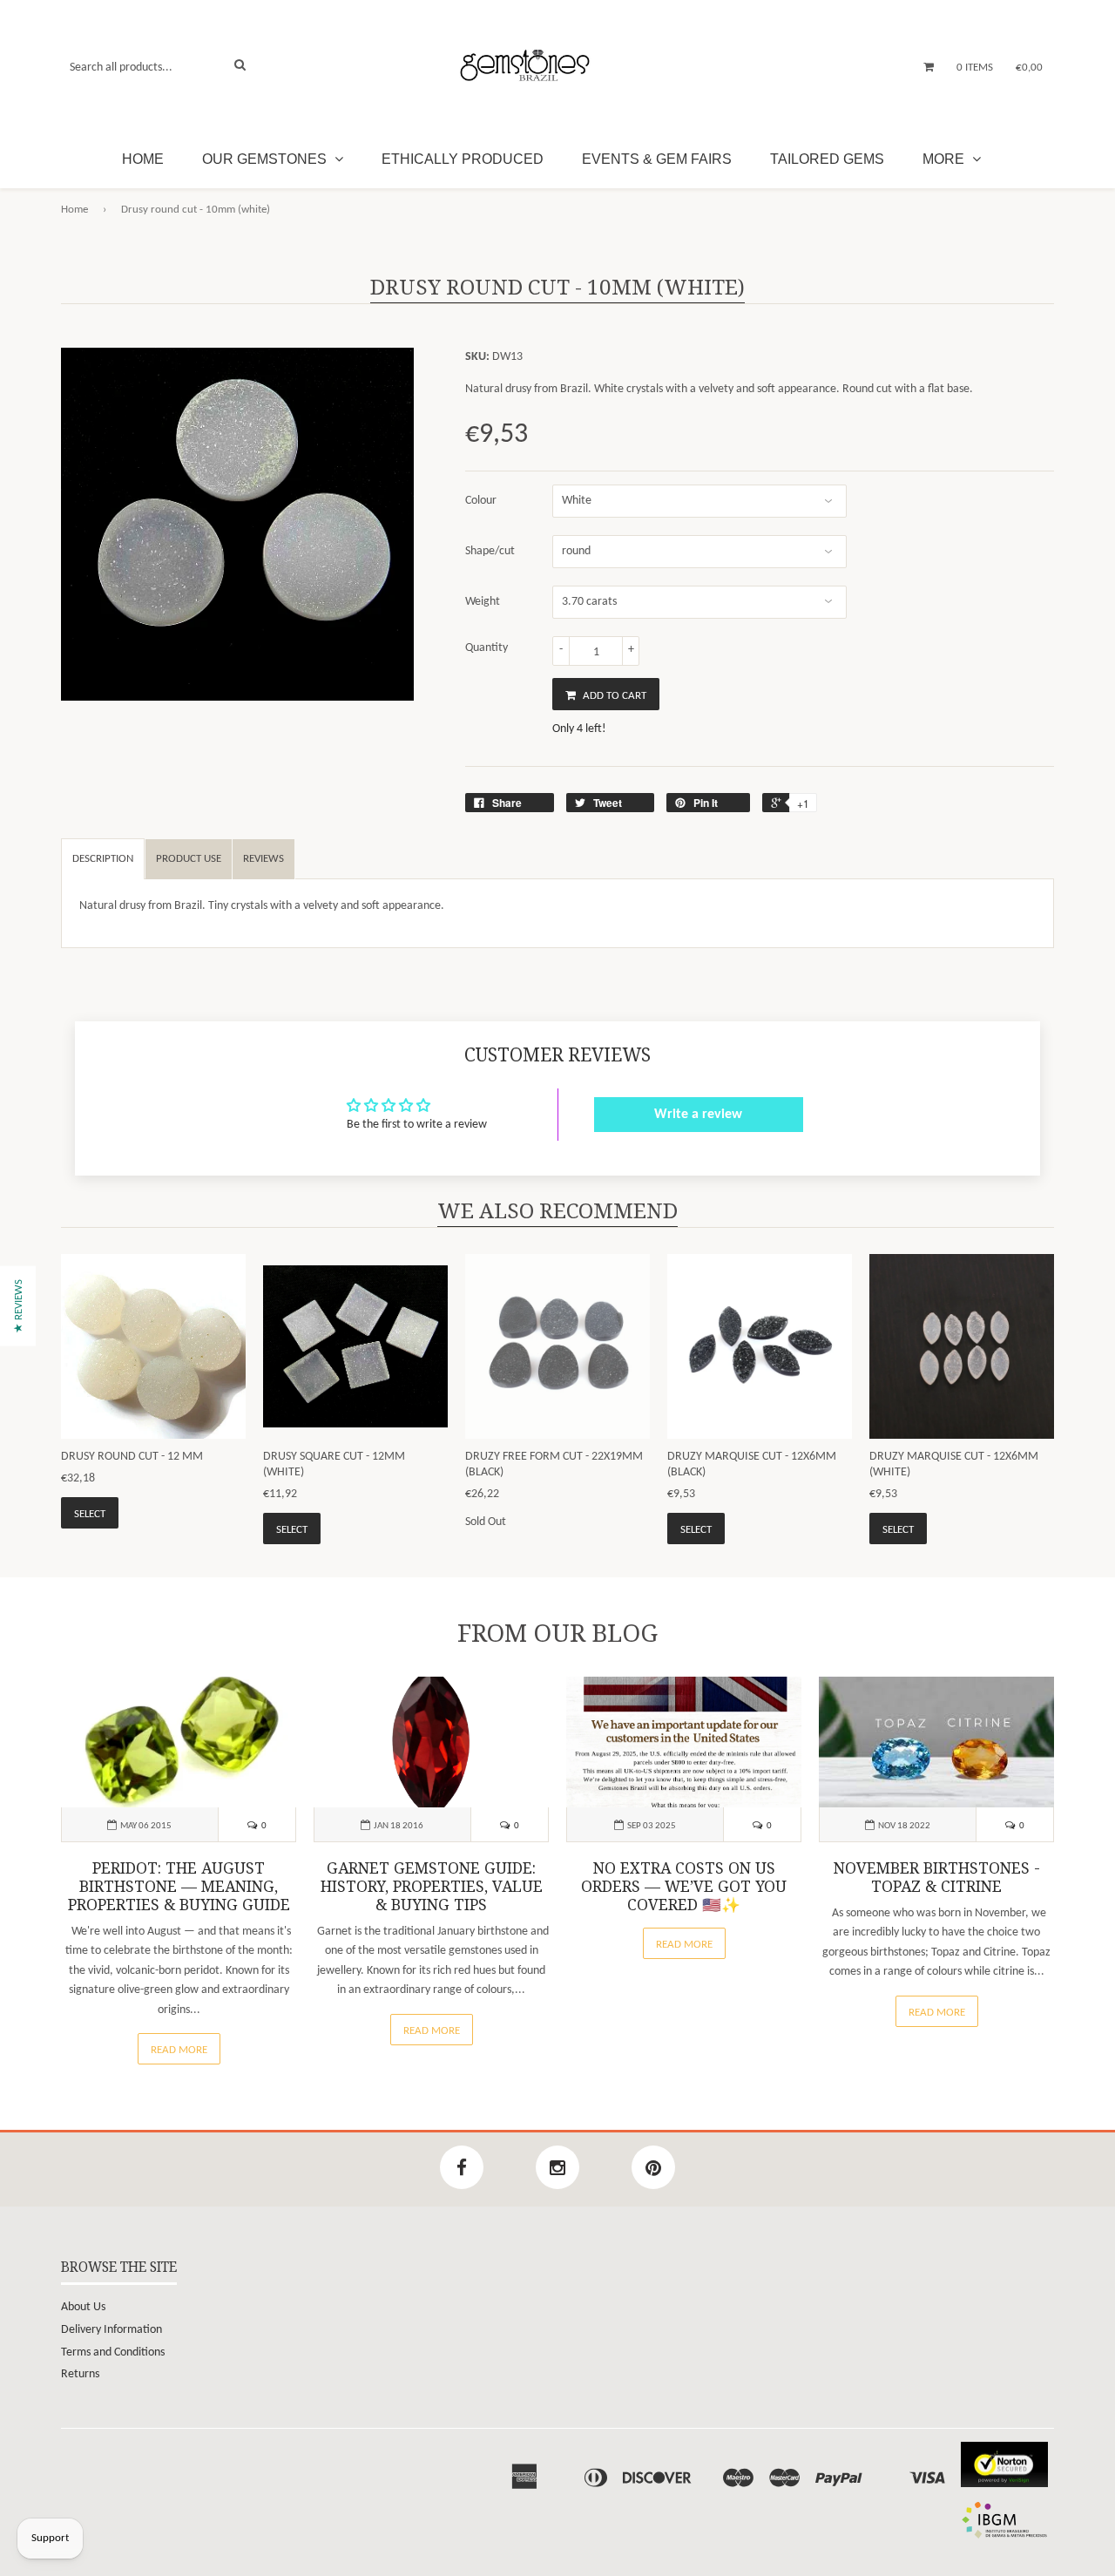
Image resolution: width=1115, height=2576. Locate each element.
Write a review (698, 1115)
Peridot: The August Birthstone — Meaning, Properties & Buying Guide (179, 1887)
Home (143, 159)
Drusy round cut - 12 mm (132, 1457)
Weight (483, 602)
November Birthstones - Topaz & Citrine (937, 1878)
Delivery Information (111, 2330)
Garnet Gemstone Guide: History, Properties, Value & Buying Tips (432, 1887)
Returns (80, 2374)
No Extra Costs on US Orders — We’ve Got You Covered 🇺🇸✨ (684, 1887)
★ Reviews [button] (19, 1306)
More (945, 159)
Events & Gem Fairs (657, 159)
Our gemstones (266, 159)
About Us (83, 2307)
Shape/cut (490, 551)
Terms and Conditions (113, 2352)
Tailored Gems (827, 159)
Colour (481, 501)
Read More (179, 2050)
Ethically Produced (463, 159)
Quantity (487, 648)
